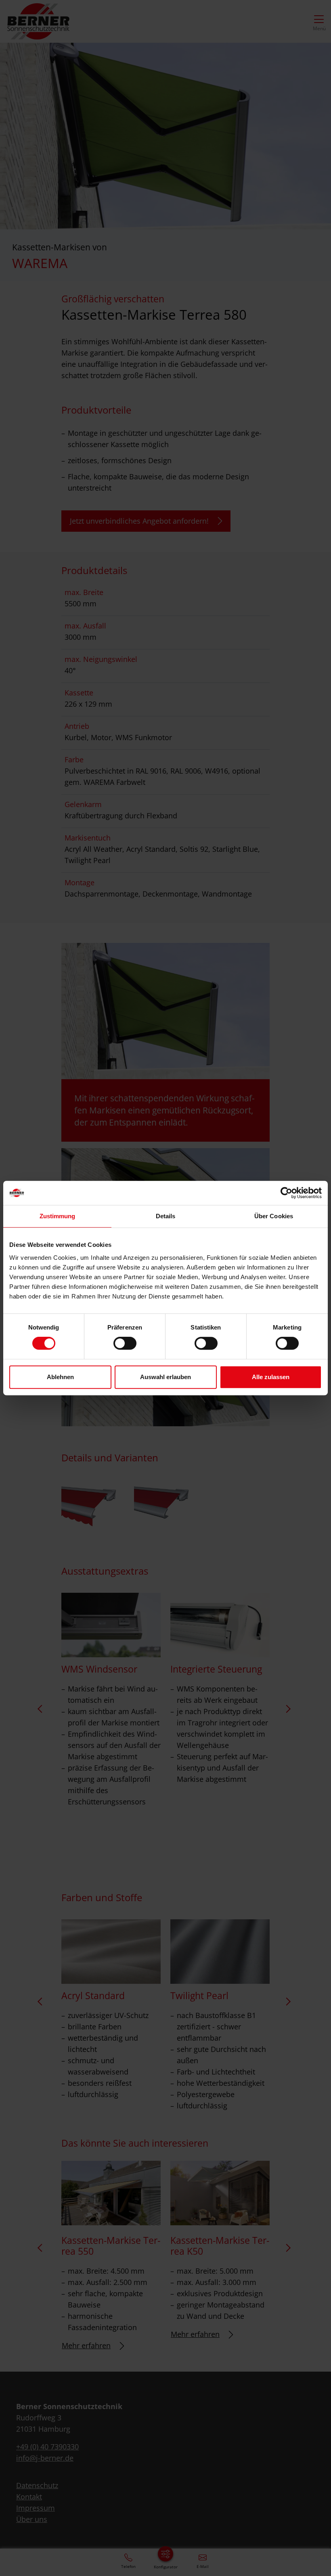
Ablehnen (60, 1377)
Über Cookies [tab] (274, 1216)
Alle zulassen (271, 1377)
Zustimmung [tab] (58, 1216)
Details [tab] (166, 1216)
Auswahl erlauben (165, 1377)
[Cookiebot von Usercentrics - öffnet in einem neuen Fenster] (286, 1193)
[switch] (125, 1343)
